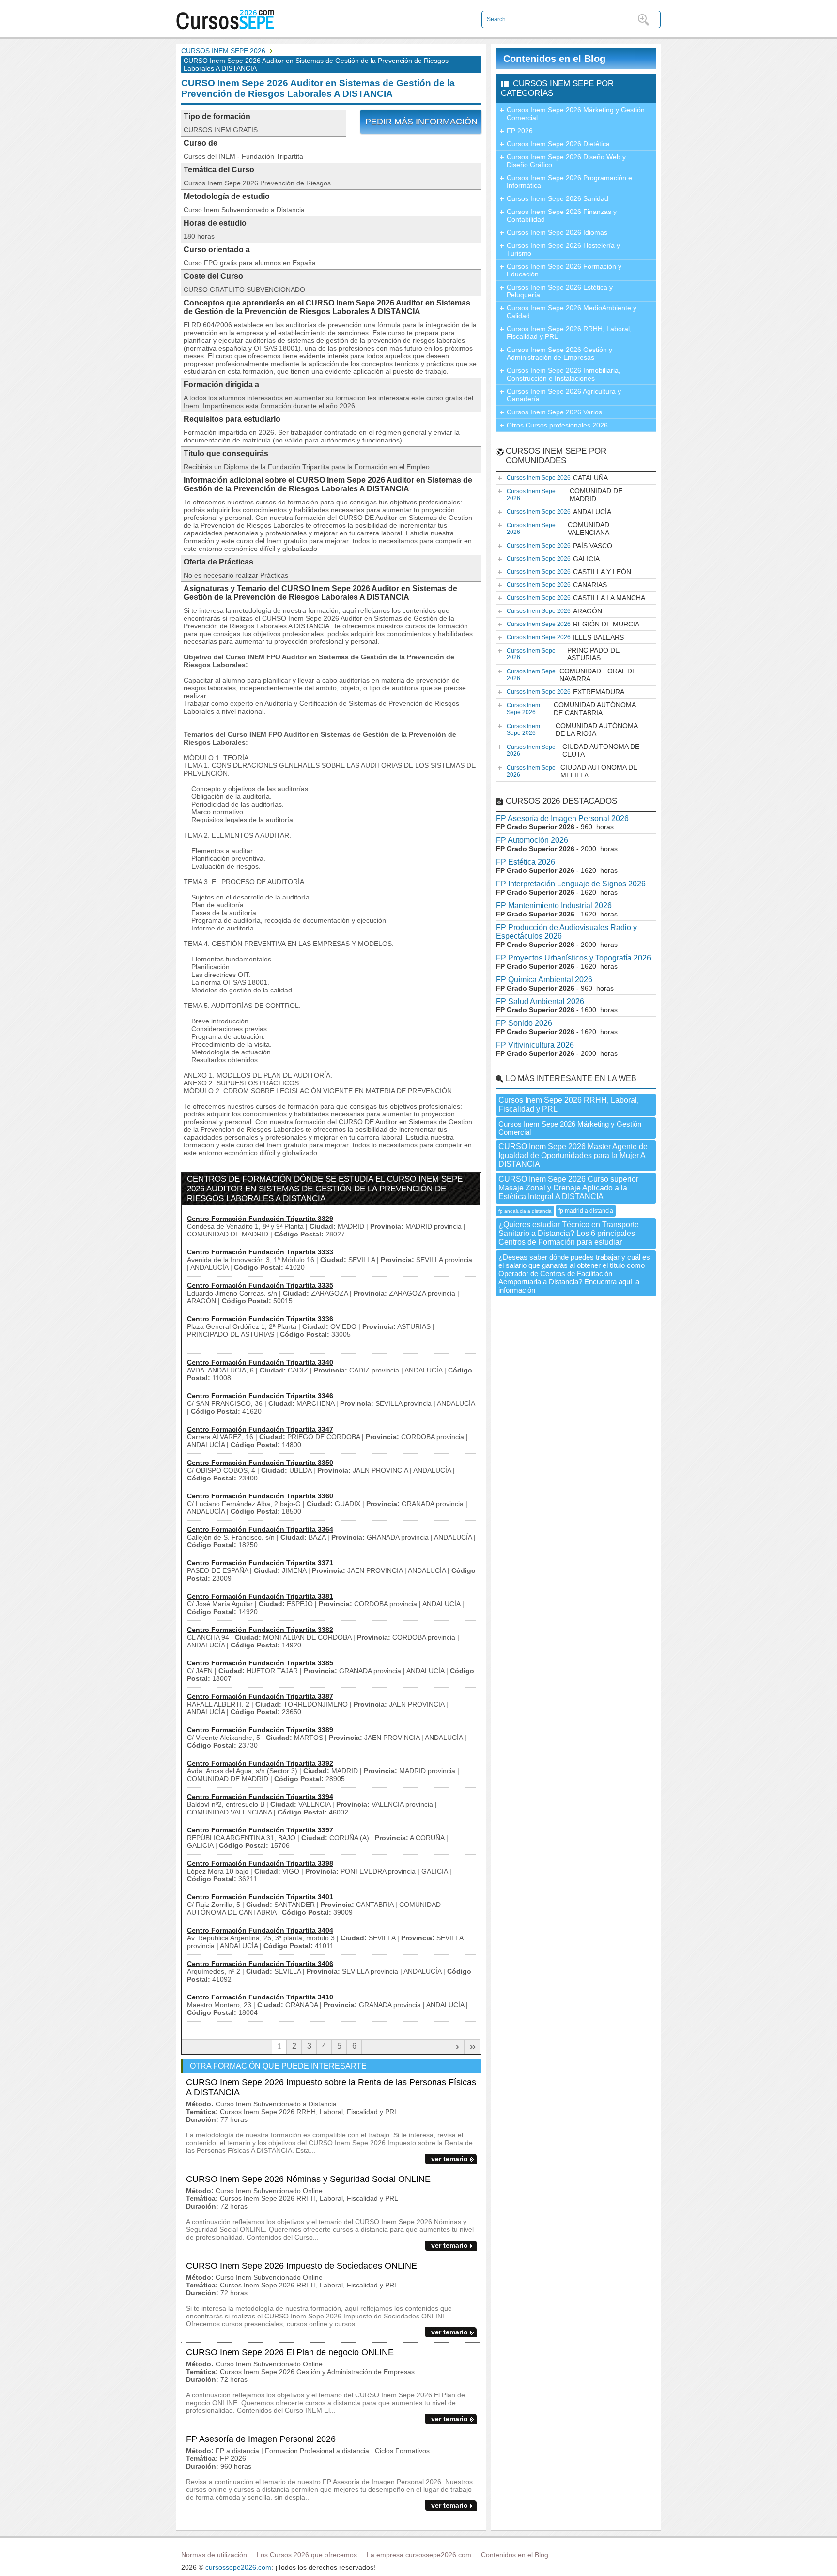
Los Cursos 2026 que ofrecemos (307, 2555)
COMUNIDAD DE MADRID (565, 495)
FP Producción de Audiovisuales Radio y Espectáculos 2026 (566, 932)
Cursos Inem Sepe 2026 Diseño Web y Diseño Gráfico (566, 161)
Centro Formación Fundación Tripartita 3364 (260, 1529)
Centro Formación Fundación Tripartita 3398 (260, 1863)
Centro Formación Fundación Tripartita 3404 (260, 1930)
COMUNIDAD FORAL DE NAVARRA (572, 675)
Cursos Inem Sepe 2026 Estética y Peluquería (560, 291)
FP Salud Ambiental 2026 (540, 1001)
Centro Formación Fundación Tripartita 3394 (260, 1797)
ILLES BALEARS (565, 637)
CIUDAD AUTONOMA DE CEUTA (573, 750)
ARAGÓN (554, 611)
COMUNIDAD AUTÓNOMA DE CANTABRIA (571, 709)
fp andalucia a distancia (525, 1211)
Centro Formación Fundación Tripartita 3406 (260, 1964)
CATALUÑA (557, 478)
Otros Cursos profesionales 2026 (557, 425)
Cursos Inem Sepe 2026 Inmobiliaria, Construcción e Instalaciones (564, 374)
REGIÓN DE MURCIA (573, 624)
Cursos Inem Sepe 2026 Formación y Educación (564, 270)
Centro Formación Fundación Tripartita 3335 (260, 1285)
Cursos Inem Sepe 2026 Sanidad (558, 198)
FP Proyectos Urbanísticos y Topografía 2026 (573, 958)
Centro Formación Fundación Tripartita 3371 (260, 1563)
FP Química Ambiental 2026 (544, 980)
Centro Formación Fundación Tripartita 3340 (260, 1362)
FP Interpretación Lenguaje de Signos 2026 (571, 884)
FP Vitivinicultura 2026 (535, 1045)
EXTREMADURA (566, 692)
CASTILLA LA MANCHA (576, 598)
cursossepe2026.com (238, 2567)
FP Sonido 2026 (524, 1023)
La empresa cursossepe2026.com (419, 2555)
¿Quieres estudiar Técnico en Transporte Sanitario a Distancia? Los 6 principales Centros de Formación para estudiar (569, 1233)
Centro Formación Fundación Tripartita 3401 (260, 1897)
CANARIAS (557, 585)
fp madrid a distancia (586, 1211)
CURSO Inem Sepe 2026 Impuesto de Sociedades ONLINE (302, 2266)
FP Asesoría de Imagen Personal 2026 (261, 2439)
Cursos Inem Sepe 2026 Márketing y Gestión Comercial (576, 114)
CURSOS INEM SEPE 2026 (223, 51)
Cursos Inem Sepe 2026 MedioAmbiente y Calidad (572, 312)
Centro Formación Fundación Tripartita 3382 (260, 1630)
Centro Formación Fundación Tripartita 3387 (260, 1696)
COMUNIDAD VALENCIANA (558, 529)
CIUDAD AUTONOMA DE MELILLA (572, 771)
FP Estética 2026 (526, 862)
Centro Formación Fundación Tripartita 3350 (260, 1463)
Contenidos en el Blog (554, 59)
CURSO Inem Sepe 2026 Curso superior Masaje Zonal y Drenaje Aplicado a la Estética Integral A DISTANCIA (568, 1188)
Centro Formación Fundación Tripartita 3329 (260, 1219)
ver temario (449, 2159)
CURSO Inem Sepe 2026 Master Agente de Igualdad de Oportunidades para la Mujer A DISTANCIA (573, 1155)
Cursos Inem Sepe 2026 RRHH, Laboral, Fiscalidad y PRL (569, 333)
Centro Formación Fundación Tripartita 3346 (260, 1396)
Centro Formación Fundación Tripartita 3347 (260, 1429)
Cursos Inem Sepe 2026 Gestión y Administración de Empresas (559, 353)
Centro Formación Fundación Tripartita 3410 (260, 1997)
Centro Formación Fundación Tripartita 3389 (260, 1730)
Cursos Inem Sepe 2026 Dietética (558, 144)
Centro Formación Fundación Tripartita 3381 (260, 1596)
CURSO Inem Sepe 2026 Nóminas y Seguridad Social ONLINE (308, 2179)
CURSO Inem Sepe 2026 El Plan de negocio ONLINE (290, 2352)
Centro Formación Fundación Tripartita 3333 (260, 1252)
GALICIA (553, 559)
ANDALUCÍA (559, 512)
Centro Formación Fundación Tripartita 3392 (260, 1763)
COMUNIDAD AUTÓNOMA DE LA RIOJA (572, 730)
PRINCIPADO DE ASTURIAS (563, 654)
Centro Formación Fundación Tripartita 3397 (260, 1830)
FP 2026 (520, 131)
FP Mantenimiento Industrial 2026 (554, 906)
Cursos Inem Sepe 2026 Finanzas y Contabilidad (562, 215)
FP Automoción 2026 (532, 840)
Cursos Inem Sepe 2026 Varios (554, 412)
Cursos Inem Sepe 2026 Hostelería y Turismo (563, 249)
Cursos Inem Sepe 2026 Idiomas (557, 232)
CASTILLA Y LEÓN (569, 572)
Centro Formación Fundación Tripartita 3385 (260, 1663)
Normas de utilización (214, 2555)
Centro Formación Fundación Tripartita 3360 (260, 1496)
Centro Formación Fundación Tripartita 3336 (260, 1319)
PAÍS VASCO (559, 546)
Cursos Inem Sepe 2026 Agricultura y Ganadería (564, 395)
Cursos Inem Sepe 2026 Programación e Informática (569, 182)
